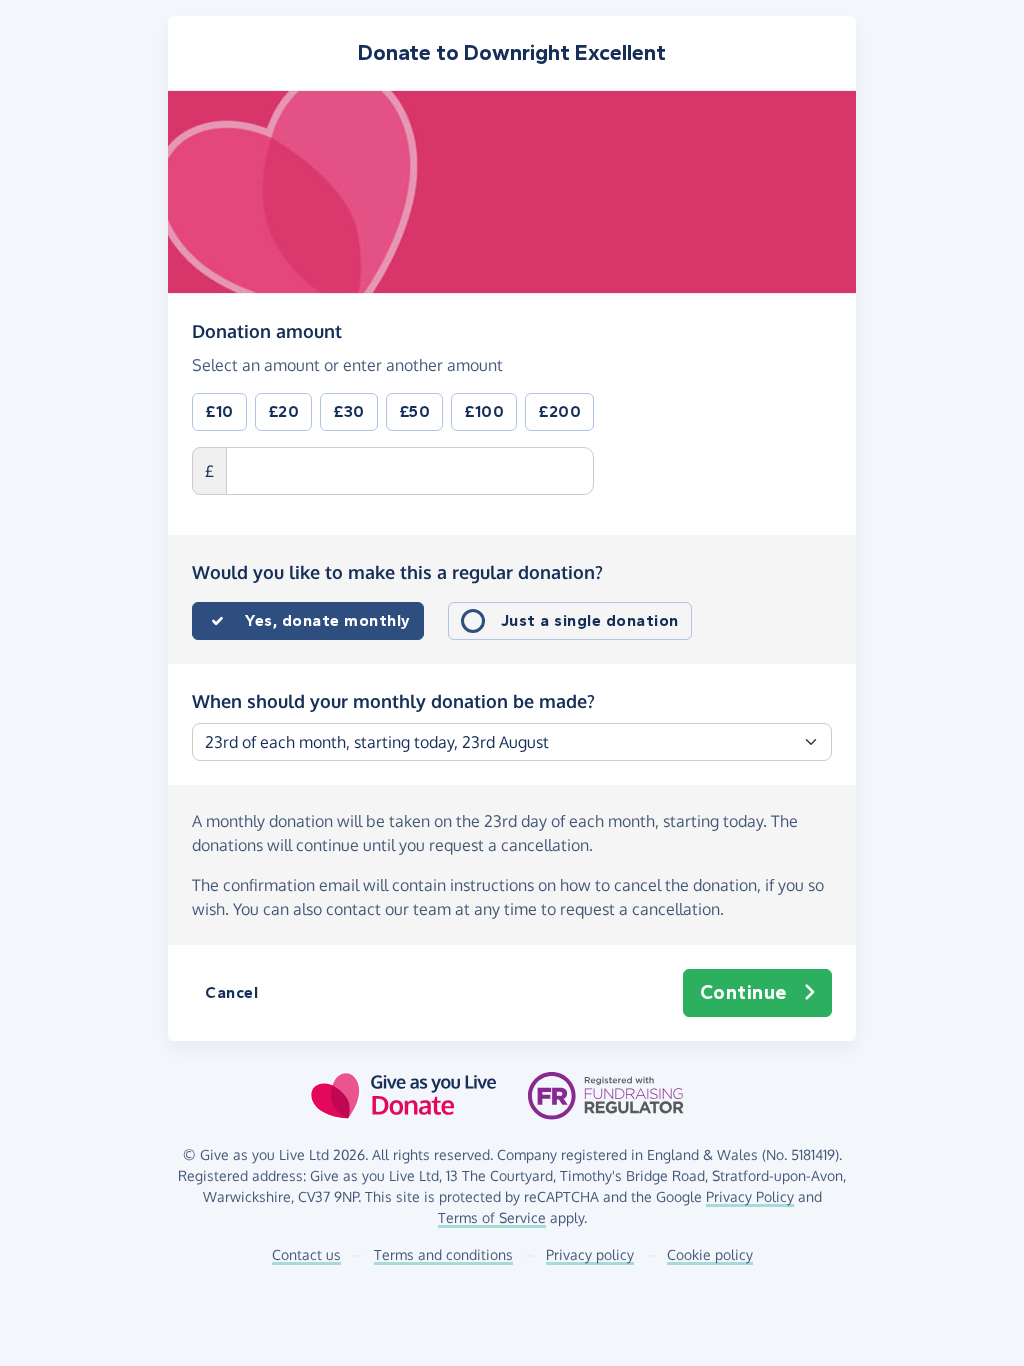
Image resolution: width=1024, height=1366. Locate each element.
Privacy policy (590, 1254)
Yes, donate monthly (328, 620)
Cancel (231, 992)
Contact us (306, 1254)
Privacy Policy (750, 1196)
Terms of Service (492, 1217)
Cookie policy (710, 1254)
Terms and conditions (443, 1254)
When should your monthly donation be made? (393, 701)
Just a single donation (590, 620)
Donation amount (267, 330)
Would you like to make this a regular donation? (397, 572)
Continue (743, 992)
